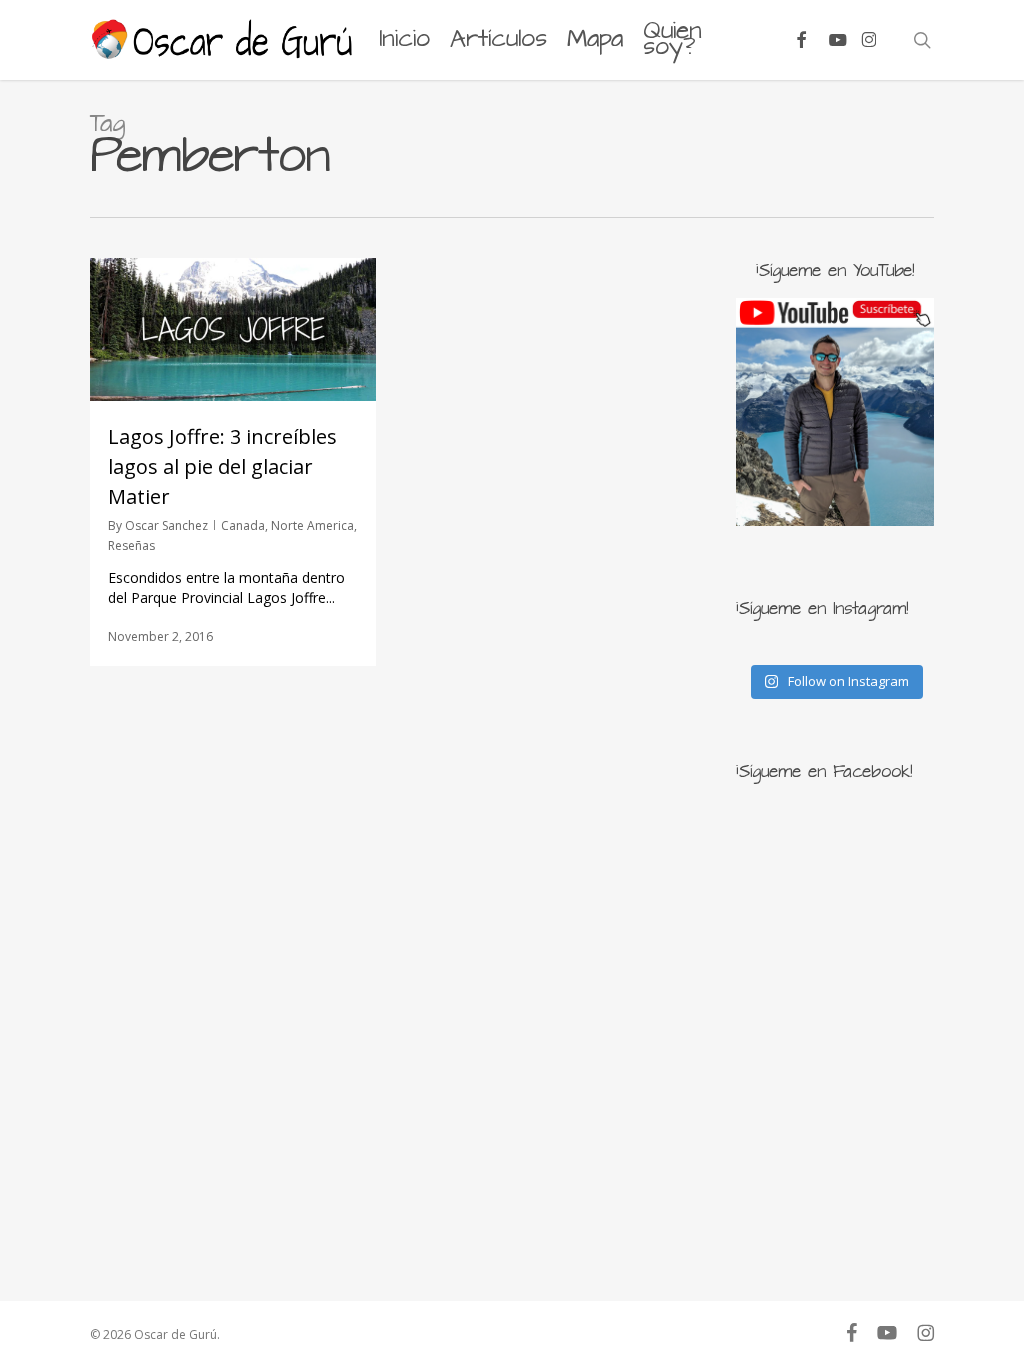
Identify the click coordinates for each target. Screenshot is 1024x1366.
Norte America (312, 525)
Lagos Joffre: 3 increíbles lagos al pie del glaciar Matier (222, 466)
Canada (243, 525)
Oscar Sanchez (166, 525)
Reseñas (131, 545)
